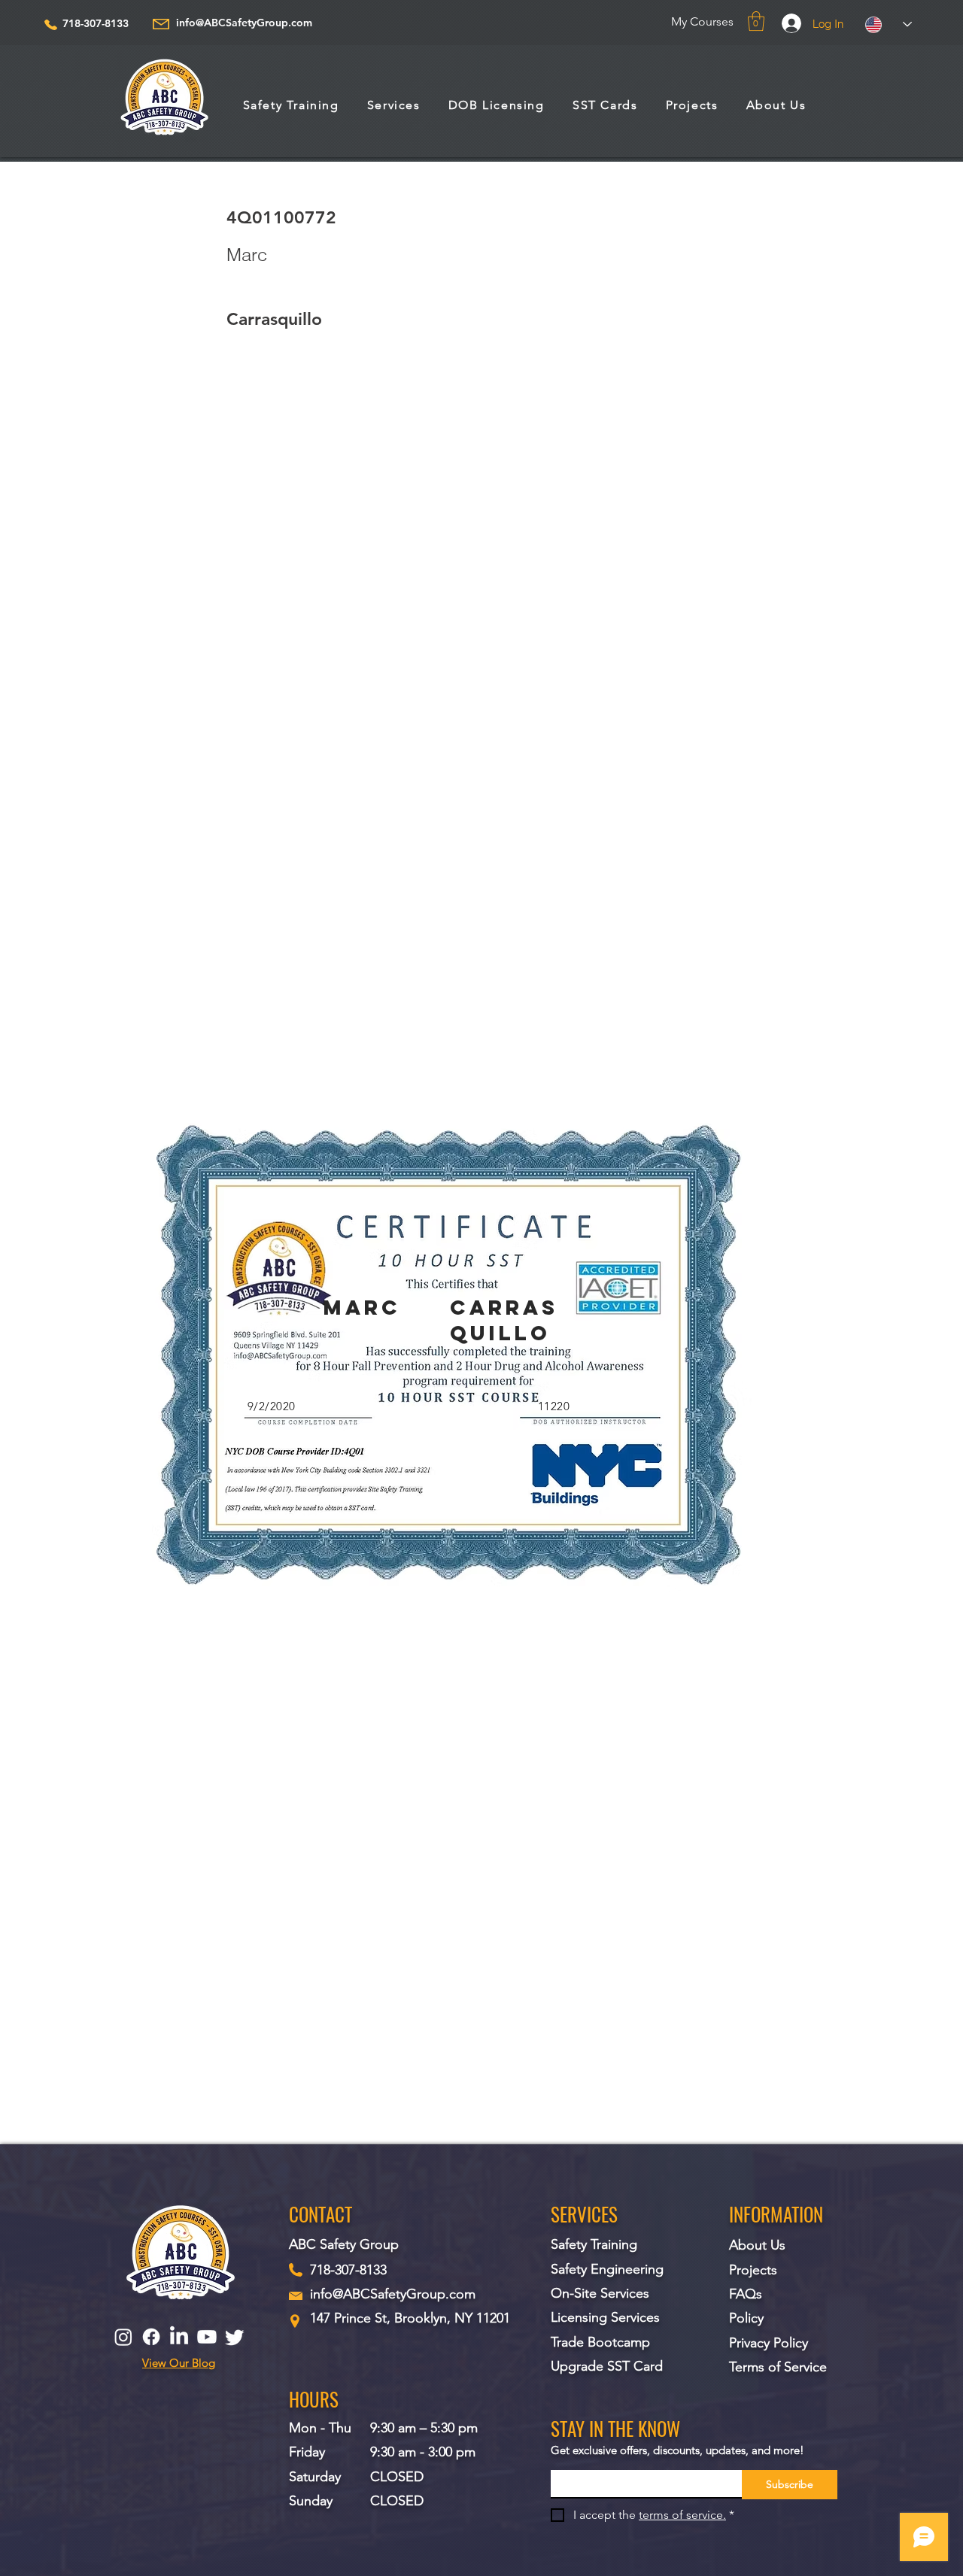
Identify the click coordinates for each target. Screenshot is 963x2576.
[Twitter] (235, 2337)
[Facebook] (151, 2337)
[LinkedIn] (179, 2337)
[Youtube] (207, 2337)
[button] (756, 21)
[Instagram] (123, 2337)
